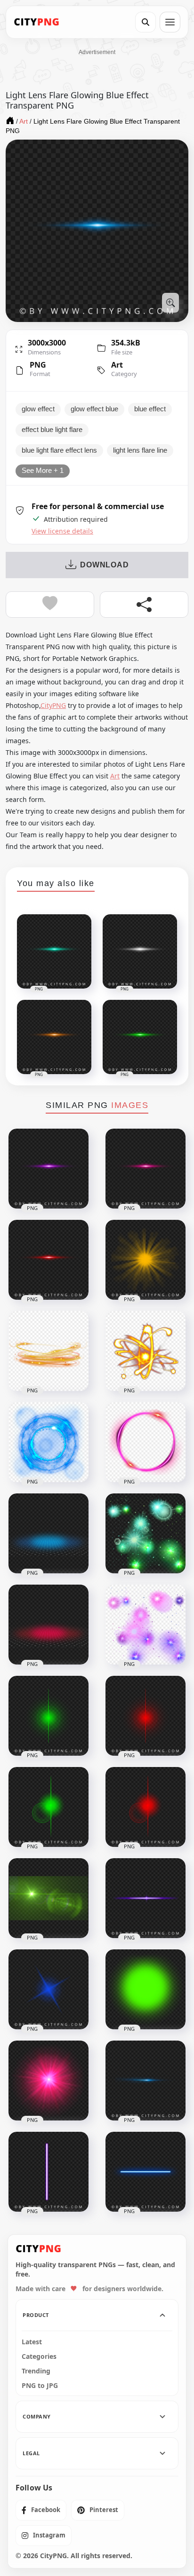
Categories (39, 2356)
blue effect (150, 409)
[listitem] (41, 2510)
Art (117, 365)
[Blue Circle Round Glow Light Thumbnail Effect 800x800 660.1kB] (48, 1442)
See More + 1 (43, 471)
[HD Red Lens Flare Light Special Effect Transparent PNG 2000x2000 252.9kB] (145, 1807)
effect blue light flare (52, 430)
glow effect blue (94, 409)
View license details (62, 531)
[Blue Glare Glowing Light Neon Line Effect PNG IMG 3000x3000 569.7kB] (145, 2081)
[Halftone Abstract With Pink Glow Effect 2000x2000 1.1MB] (48, 1625)
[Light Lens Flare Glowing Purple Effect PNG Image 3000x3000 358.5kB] (48, 1169)
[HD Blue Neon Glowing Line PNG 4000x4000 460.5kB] (145, 2172)
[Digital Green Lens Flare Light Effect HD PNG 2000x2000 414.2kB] (48, 1716)
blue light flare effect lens (59, 450)
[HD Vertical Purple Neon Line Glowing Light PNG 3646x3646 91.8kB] (48, 2172)
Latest (32, 2342)
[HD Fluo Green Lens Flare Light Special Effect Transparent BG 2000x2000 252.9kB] (48, 1807)
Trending (36, 2371)
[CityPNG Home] (37, 22)
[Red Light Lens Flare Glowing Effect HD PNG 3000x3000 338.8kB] (48, 1260)
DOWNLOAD (104, 565)
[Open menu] (170, 22)
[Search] (145, 22)
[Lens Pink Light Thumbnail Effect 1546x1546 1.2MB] (48, 2081)
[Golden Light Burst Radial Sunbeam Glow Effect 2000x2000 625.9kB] (145, 1260)
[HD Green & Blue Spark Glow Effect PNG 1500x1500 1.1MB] (145, 1533)
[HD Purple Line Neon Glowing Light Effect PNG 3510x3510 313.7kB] (145, 1898)
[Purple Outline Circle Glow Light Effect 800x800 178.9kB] (145, 1442)
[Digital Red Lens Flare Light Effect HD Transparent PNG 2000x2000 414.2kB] (145, 1716)
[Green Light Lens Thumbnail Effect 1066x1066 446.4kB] (145, 1989)
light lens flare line (140, 450)
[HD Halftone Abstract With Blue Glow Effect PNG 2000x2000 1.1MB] (48, 1533)
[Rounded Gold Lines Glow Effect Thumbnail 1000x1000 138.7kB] (48, 1351)
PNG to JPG (40, 2386)
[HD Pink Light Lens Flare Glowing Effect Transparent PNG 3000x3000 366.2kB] (145, 1169)
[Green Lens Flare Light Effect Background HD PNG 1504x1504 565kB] (48, 1898)
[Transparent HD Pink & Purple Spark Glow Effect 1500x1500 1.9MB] (145, 1625)
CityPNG (53, 705)
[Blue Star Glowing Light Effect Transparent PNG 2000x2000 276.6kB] (48, 1989)
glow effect (38, 409)
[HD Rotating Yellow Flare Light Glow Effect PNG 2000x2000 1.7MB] (145, 1351)
